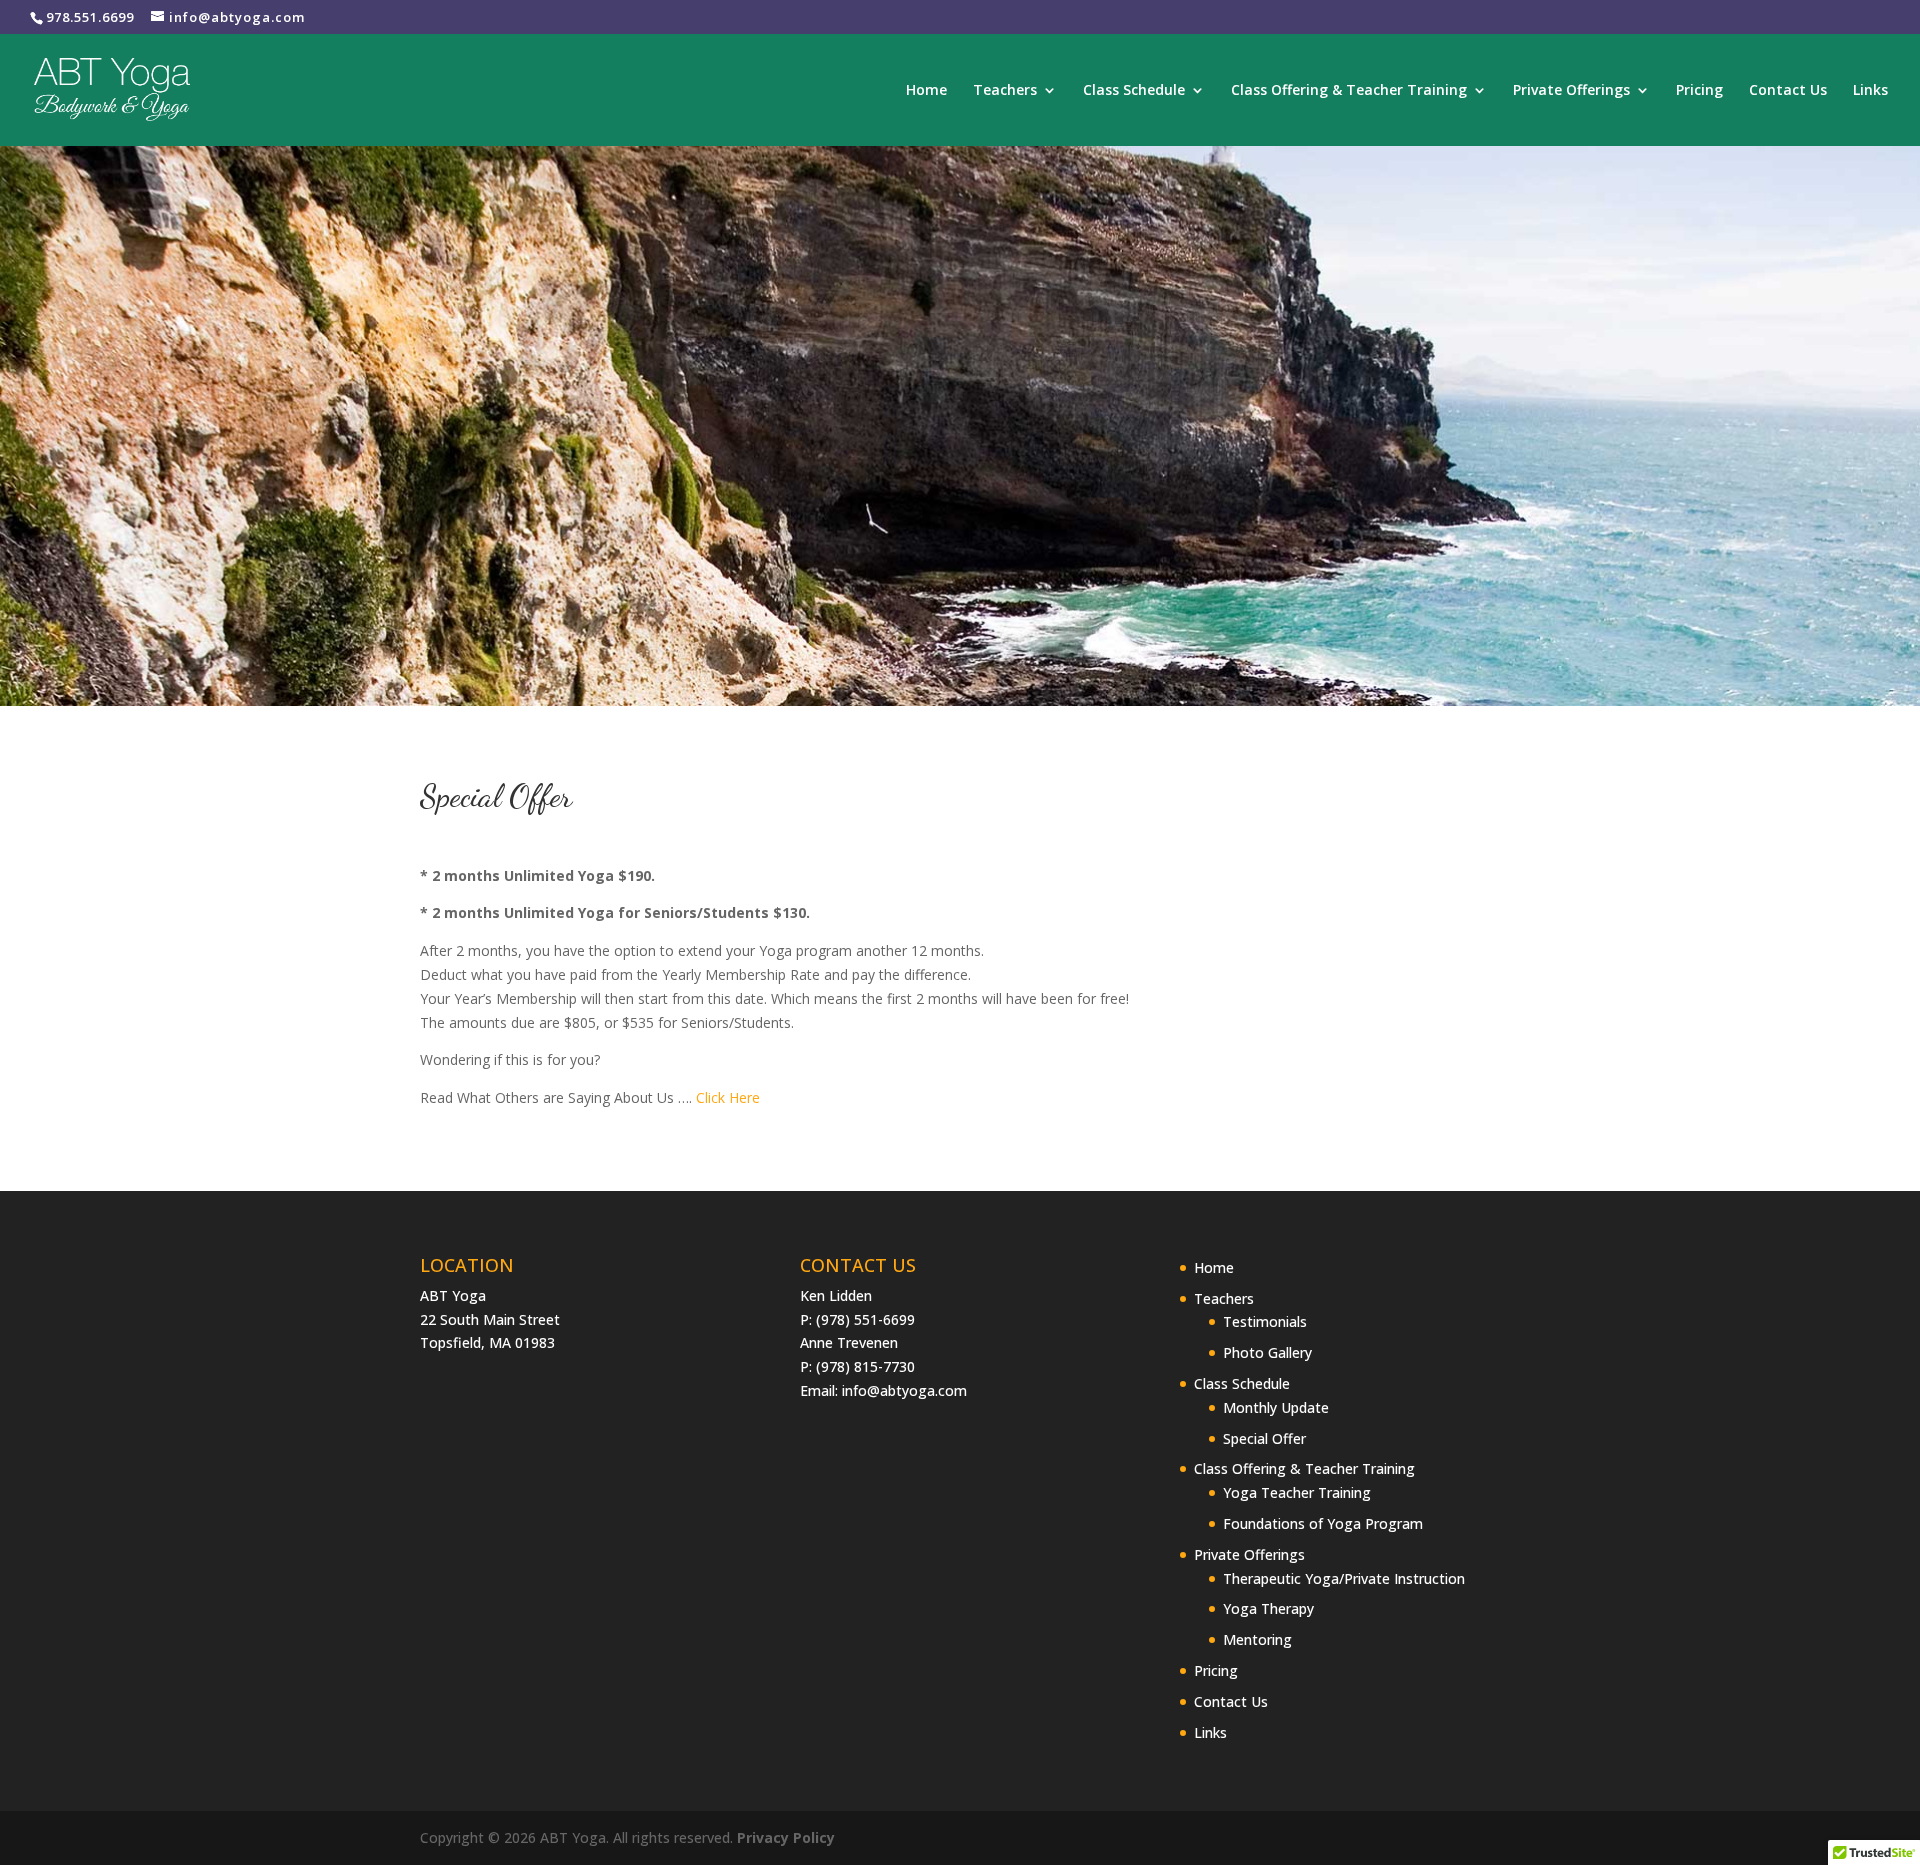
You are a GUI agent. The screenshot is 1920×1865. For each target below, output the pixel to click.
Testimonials (1265, 1321)
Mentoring (1257, 1639)
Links (1870, 91)
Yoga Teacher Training (1297, 1492)
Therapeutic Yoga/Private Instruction (1344, 1578)
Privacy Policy (786, 1837)
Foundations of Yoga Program (1323, 1523)
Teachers (1005, 91)
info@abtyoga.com (904, 1390)
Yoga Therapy (1268, 1608)
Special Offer (1264, 1438)
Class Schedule (1134, 91)
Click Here (728, 1097)
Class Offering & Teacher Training (1349, 91)
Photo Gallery (1267, 1352)
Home (926, 91)
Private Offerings (1571, 91)
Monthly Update (1276, 1407)
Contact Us (1788, 91)
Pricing (1699, 91)
